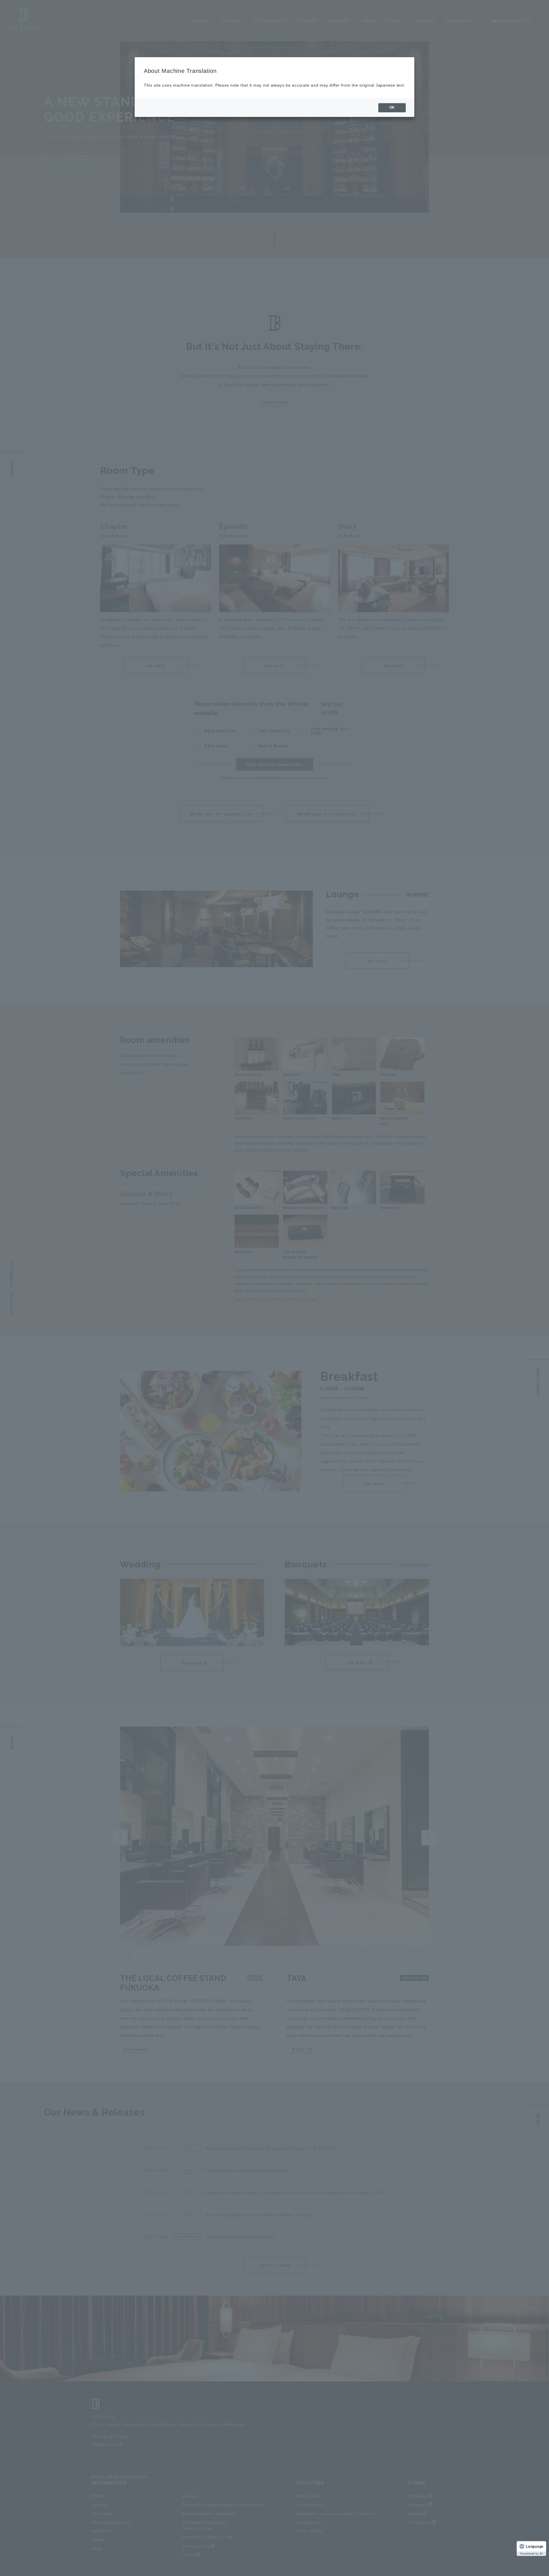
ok (392, 107)
